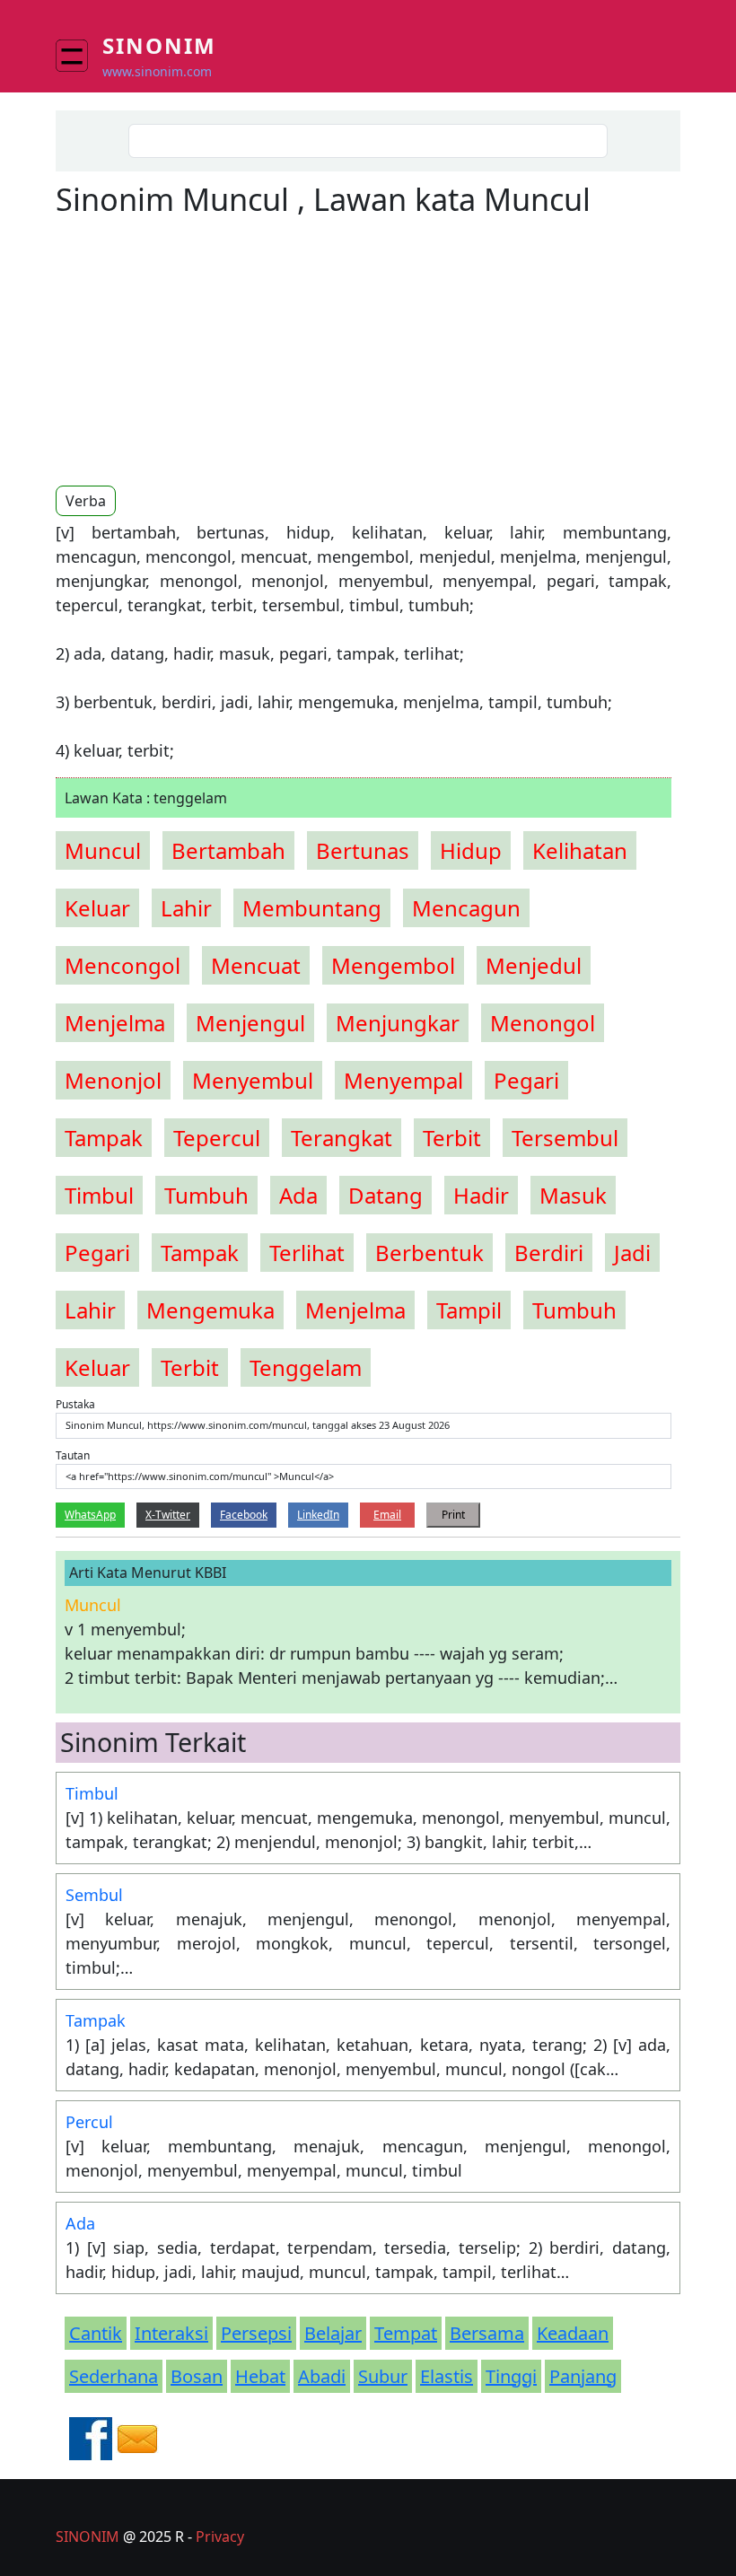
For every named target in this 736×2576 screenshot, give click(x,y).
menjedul (534, 965)
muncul (103, 850)
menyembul (253, 1080)
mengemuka (210, 1310)
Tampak (96, 2020)
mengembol (393, 965)
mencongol (123, 965)
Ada (80, 2223)
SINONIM (88, 2537)
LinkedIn (318, 1515)
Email (387, 1515)
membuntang (312, 908)
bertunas (363, 850)
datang (386, 1195)
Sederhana (114, 2376)
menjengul (250, 1023)
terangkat (342, 1138)
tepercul (217, 1138)
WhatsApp (90, 1515)
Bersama (487, 2333)
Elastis (447, 2376)
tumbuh (206, 1195)
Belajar (333, 2333)
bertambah (228, 850)
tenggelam (306, 1367)
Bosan (197, 2376)
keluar (97, 908)
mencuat (256, 965)
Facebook (244, 1515)
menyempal (403, 1080)
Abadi (322, 2376)
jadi (632, 1253)
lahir (186, 908)
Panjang (583, 2376)
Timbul (92, 1793)
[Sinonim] (79, 56)
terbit (452, 1138)
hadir (481, 1195)
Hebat (260, 2376)
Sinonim (159, 45)
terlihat (307, 1253)
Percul (89, 2122)
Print (453, 1515)
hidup (471, 850)
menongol (543, 1023)
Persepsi (256, 2333)
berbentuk (429, 1253)
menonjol (113, 1080)
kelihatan (580, 850)
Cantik (96, 2333)
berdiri (549, 1253)
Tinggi (511, 2376)
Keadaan (573, 2333)
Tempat (406, 2333)
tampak (104, 1138)
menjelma (115, 1023)
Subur (383, 2376)
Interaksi (171, 2333)
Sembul (94, 1895)
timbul (99, 1195)
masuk (573, 1195)
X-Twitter (168, 1515)
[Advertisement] (206, 350)
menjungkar (398, 1023)
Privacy (220, 2537)
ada (298, 1195)
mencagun (466, 908)
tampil (469, 1310)
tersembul (565, 1138)
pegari (526, 1080)
